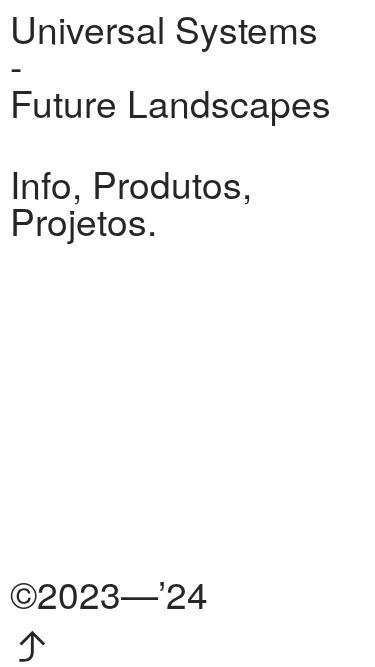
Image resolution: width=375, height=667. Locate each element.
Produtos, (172, 183)
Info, (46, 183)
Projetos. (83, 220)
